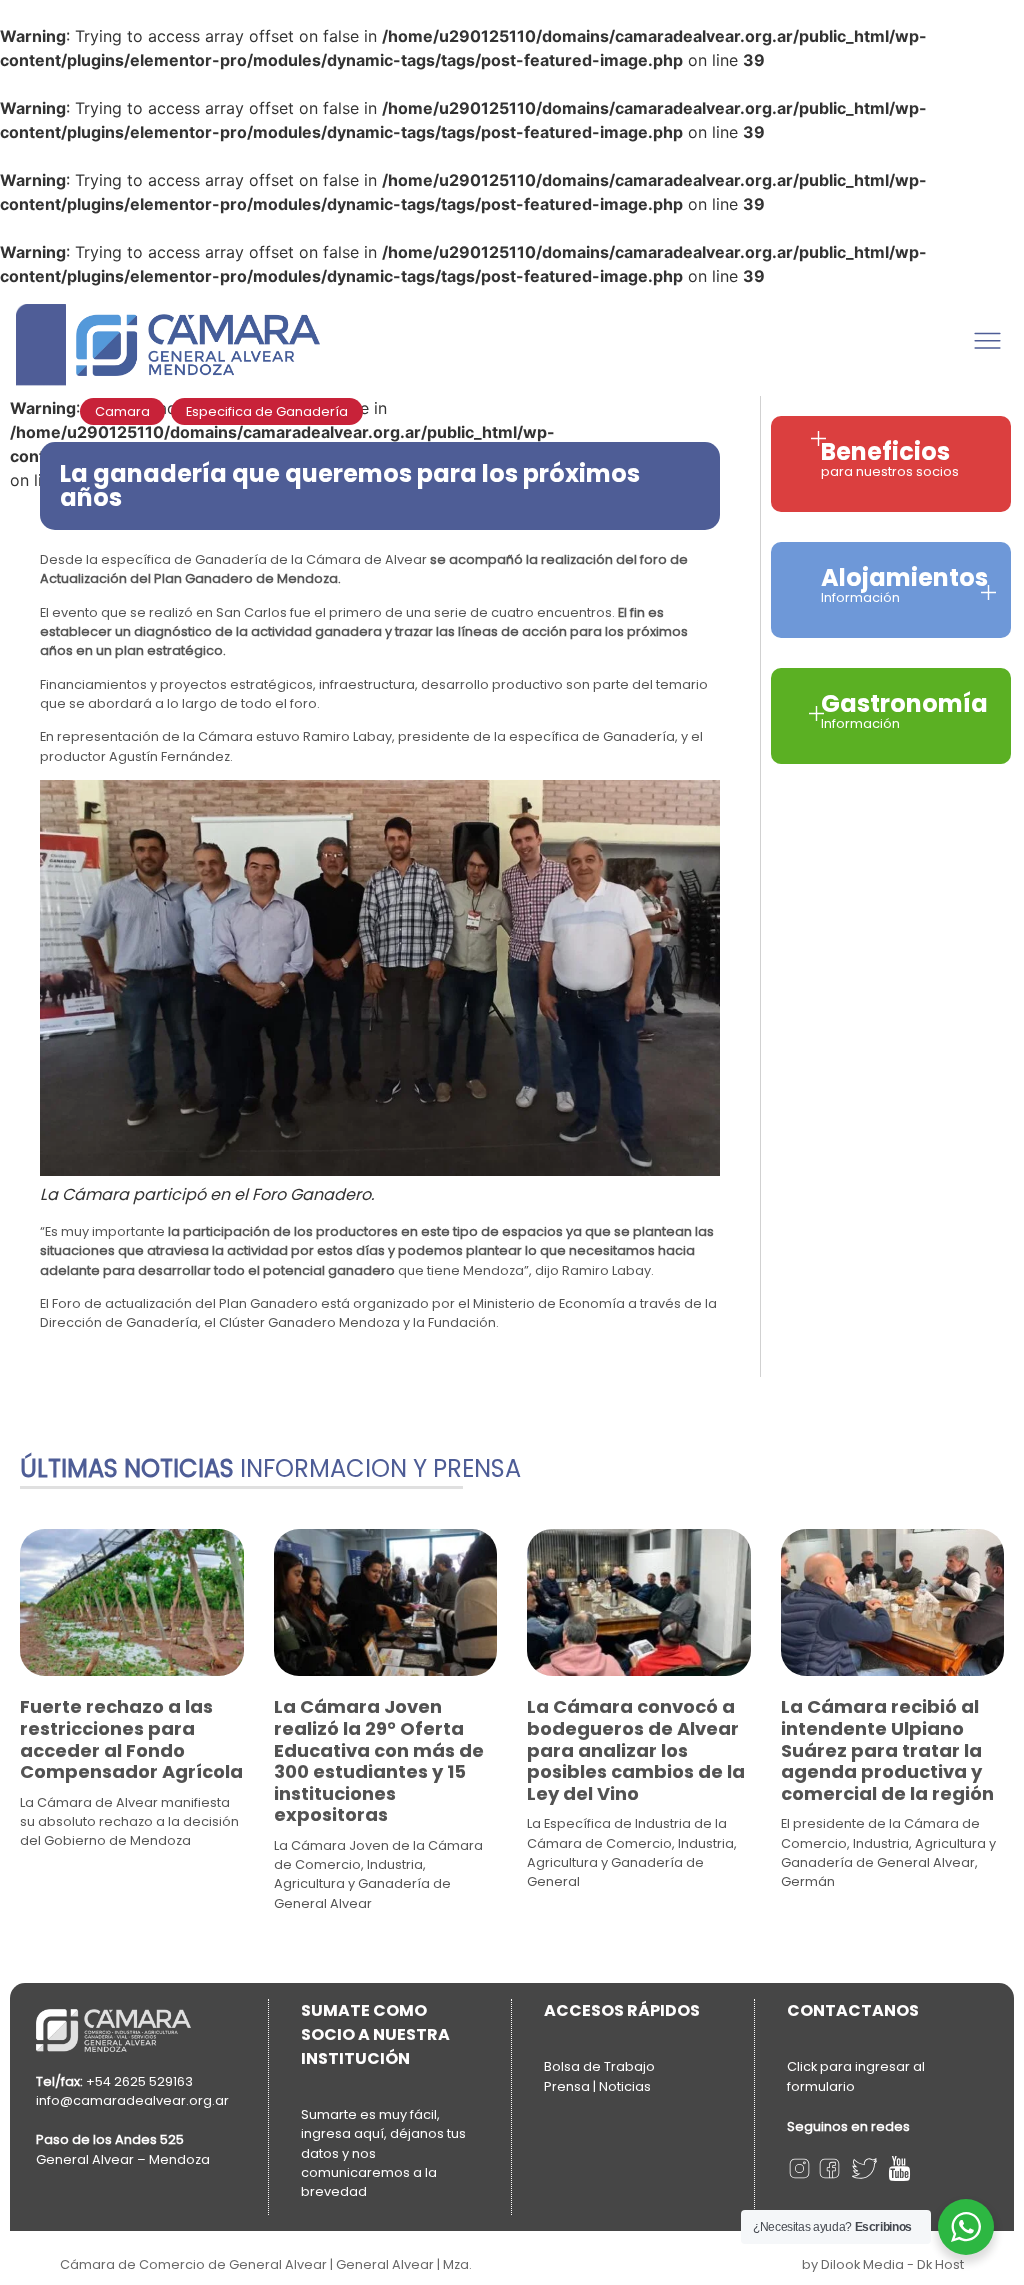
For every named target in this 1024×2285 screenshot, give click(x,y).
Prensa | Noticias (597, 2086)
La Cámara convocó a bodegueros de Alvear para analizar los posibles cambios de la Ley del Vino (636, 1749)
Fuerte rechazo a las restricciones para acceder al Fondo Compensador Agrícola (131, 1739)
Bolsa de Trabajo (599, 2066)
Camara (122, 411)
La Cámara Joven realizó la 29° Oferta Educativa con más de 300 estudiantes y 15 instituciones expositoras (379, 1760)
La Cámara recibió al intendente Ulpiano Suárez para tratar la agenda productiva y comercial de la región (887, 1749)
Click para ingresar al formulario (856, 2076)
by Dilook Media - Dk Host (883, 2264)
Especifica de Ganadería (267, 411)
